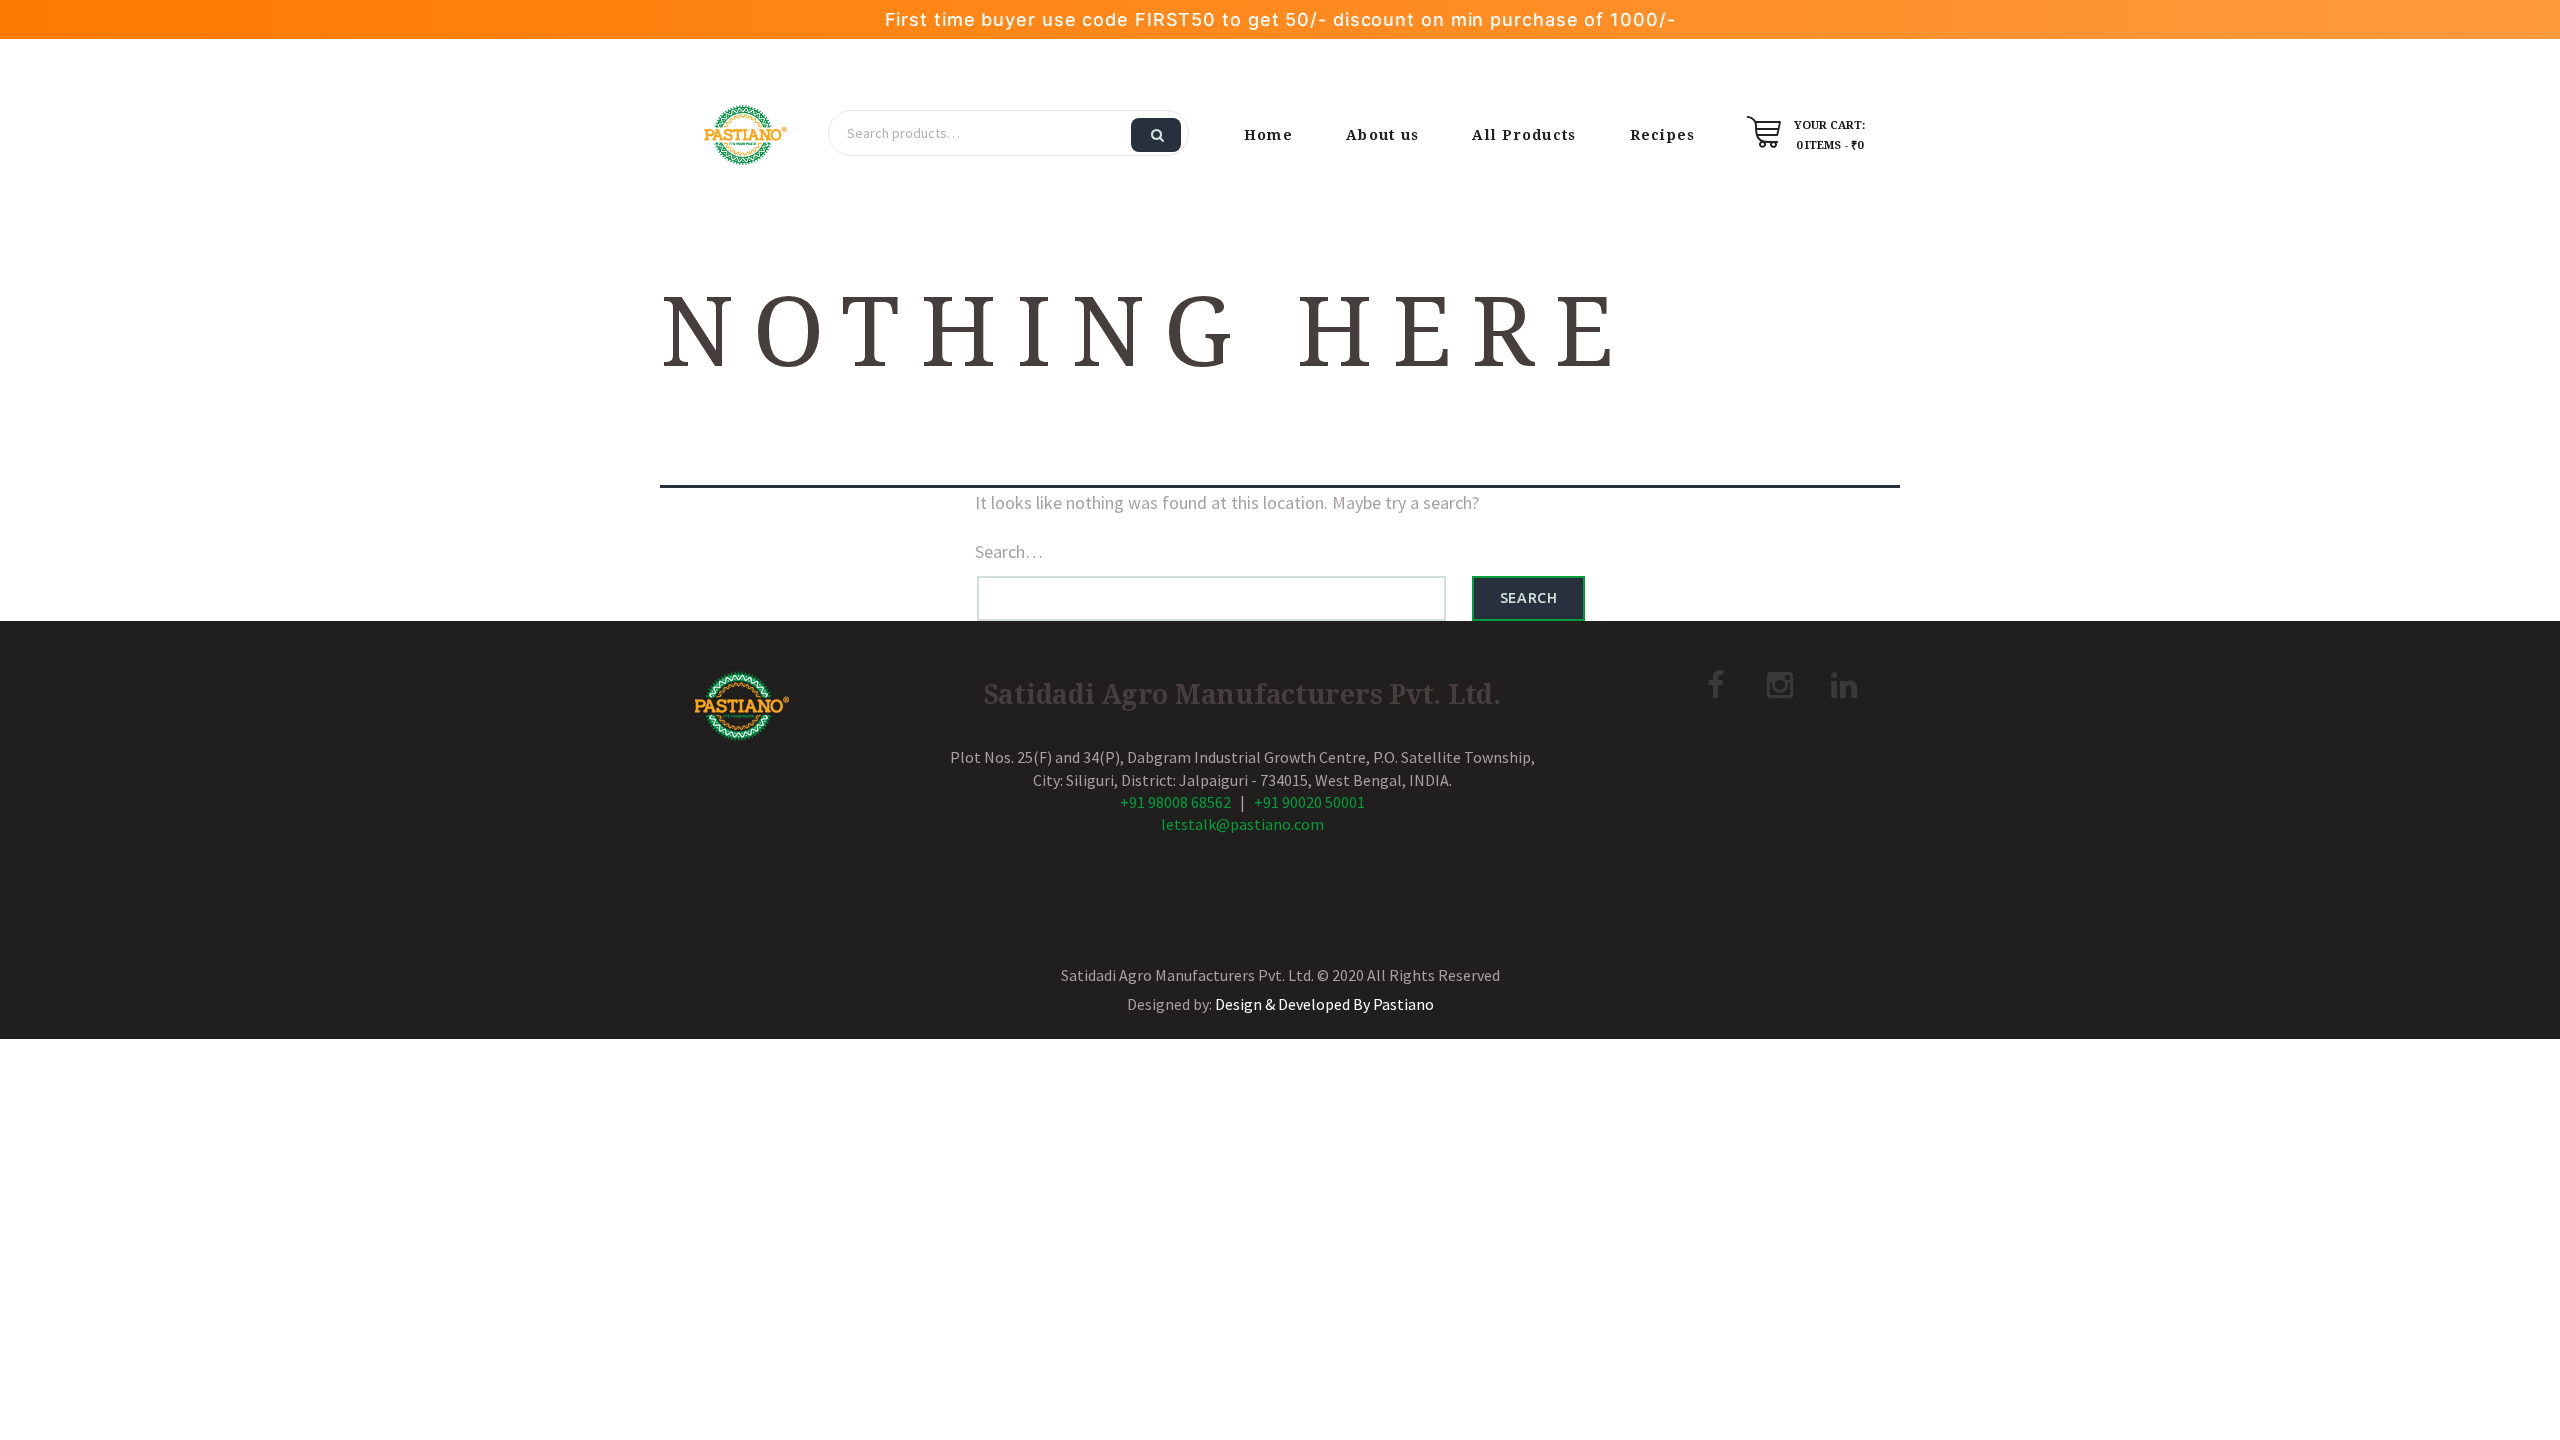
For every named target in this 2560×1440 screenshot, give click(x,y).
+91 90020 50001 (1309, 802)
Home (1268, 135)
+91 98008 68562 (1175, 802)
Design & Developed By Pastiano (1324, 1004)
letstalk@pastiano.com (1242, 824)
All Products (1524, 135)
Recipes (1663, 135)
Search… (1009, 551)
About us (1382, 135)
